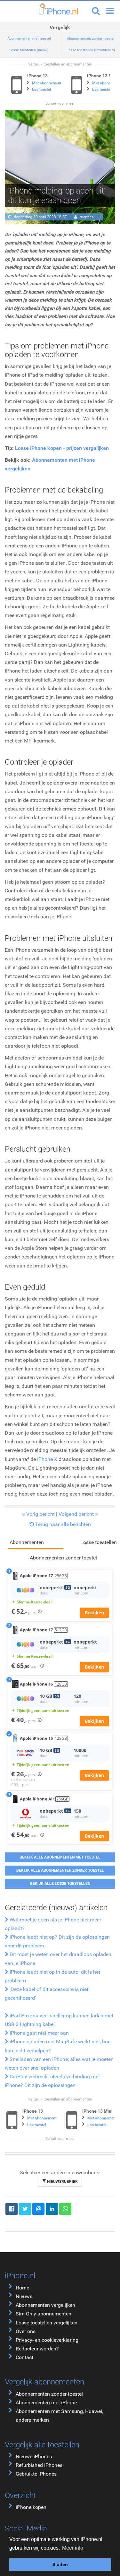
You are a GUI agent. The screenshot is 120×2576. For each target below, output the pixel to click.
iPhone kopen (31, 2507)
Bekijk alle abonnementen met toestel (60, 1857)
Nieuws (24, 2296)
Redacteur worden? (37, 2349)
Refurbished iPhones (39, 2465)
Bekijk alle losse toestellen (60, 1884)
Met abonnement (47, 83)
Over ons (26, 2331)
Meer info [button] (73, 2548)
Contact (24, 2357)
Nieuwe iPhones (34, 2456)
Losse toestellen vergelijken (47, 2323)
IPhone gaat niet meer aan (39, 2033)
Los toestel (41, 90)
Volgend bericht (77, 1514)
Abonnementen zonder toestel (49, 2394)
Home (22, 2288)
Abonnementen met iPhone (46, 2403)
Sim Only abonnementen (44, 2314)
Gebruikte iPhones (36, 2474)
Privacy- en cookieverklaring (47, 2340)
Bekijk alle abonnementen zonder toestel (60, 1870)
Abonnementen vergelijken (45, 2305)
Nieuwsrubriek (62, 2182)
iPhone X (48, 1459)
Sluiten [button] (60, 2564)
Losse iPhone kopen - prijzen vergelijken (62, 448)
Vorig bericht (40, 1514)
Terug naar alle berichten (62, 1524)
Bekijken (94, 1613)
